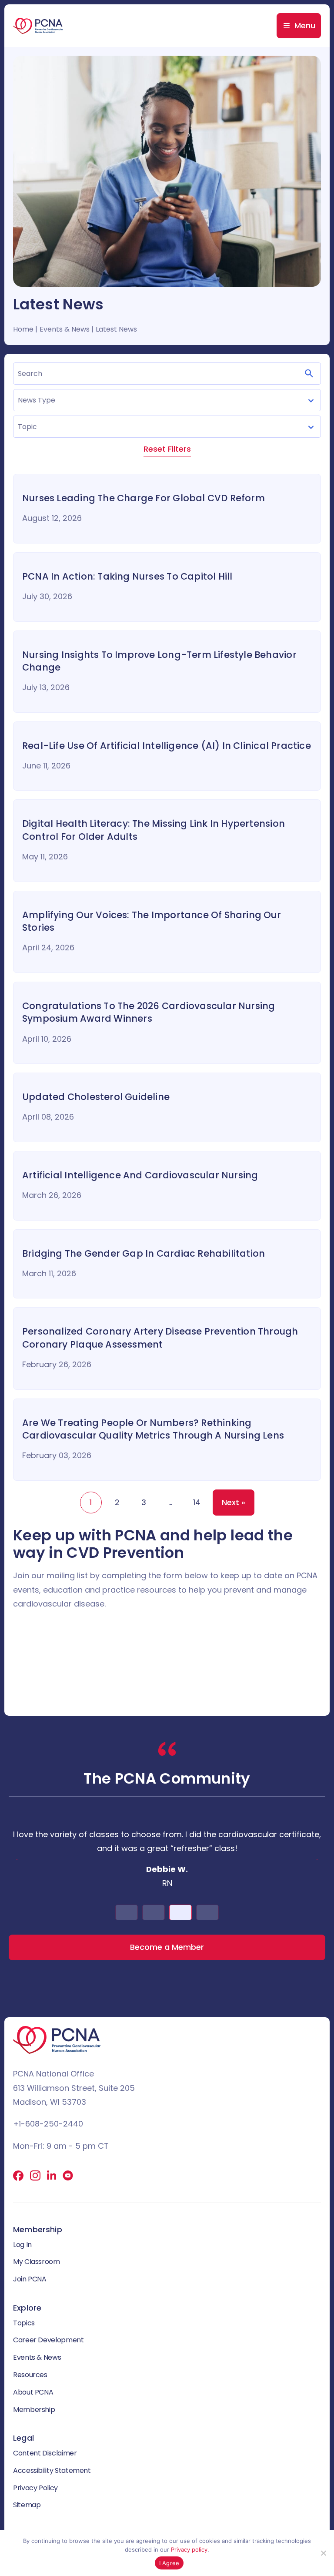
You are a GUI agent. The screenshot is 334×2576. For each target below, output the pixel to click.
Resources (30, 2375)
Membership (34, 2410)
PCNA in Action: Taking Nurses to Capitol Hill (127, 576)
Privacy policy (189, 2549)
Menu (305, 25)
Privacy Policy (35, 2488)
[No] (323, 2553)
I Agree (169, 2563)
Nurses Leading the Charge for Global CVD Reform (144, 498)
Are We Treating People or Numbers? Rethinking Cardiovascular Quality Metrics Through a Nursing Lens (153, 1429)
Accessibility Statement (52, 2470)
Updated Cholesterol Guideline (96, 1097)
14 (197, 1502)
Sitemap (27, 2505)
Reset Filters (167, 449)
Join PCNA (30, 2279)
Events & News (37, 2357)
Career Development (48, 2340)
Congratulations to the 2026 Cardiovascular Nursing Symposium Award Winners (149, 1012)
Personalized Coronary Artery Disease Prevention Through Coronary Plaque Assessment (160, 1338)
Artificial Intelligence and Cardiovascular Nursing (140, 1175)
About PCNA (33, 2392)
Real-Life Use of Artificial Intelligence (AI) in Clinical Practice (167, 746)
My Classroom (37, 2262)
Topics (24, 2323)
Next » (234, 1502)
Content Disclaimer (45, 2453)
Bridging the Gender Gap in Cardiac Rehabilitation (144, 1253)
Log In (22, 2245)
